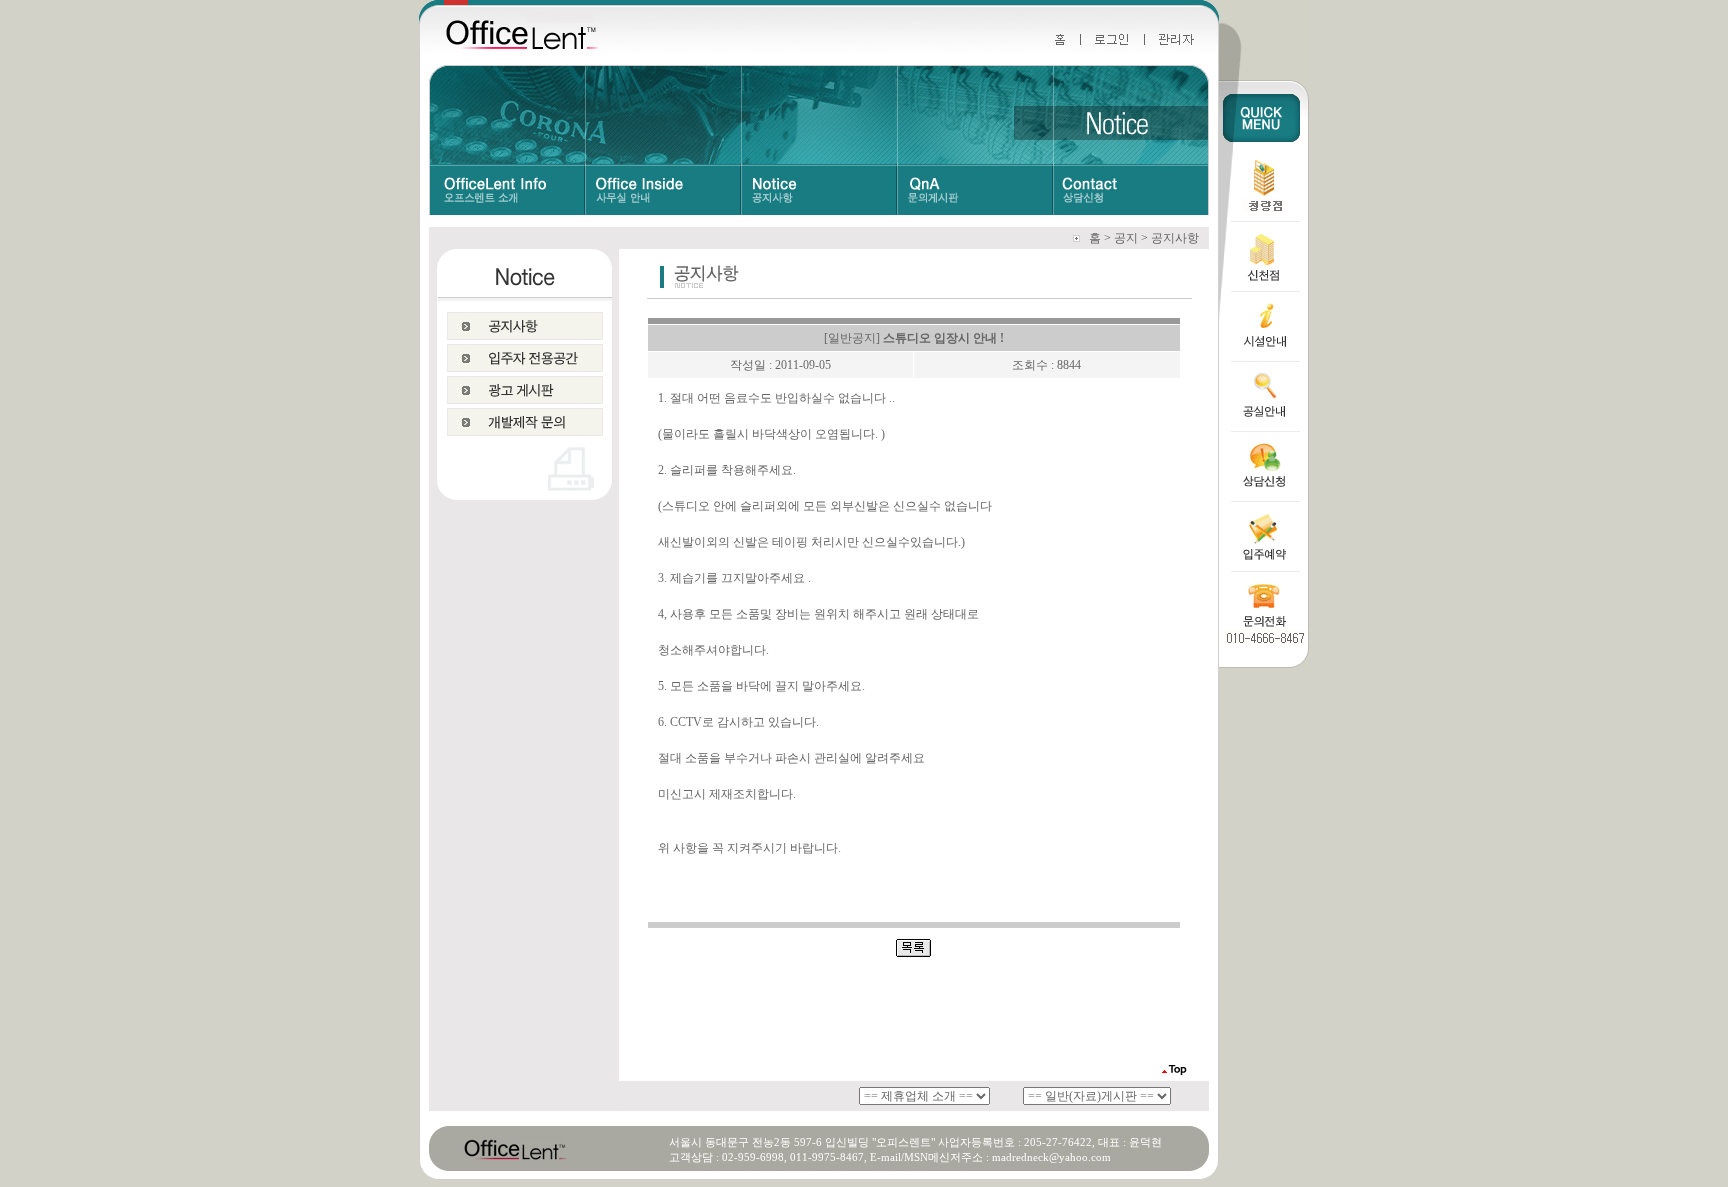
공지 (1126, 238)
